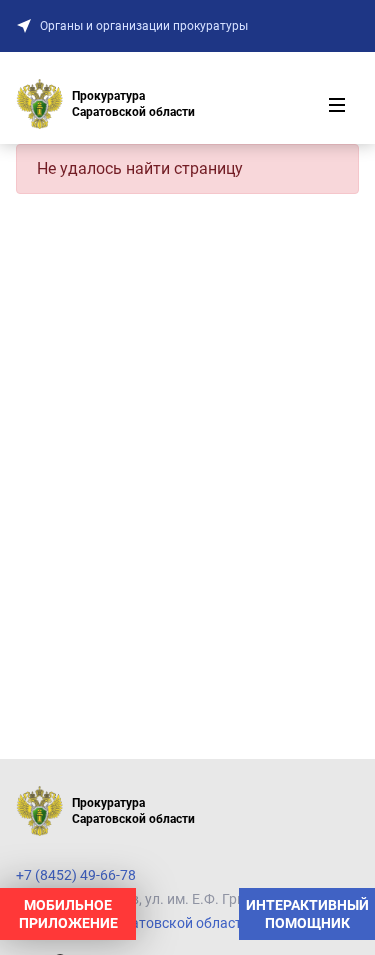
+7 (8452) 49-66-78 (76, 875)
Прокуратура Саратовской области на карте (162, 923)
